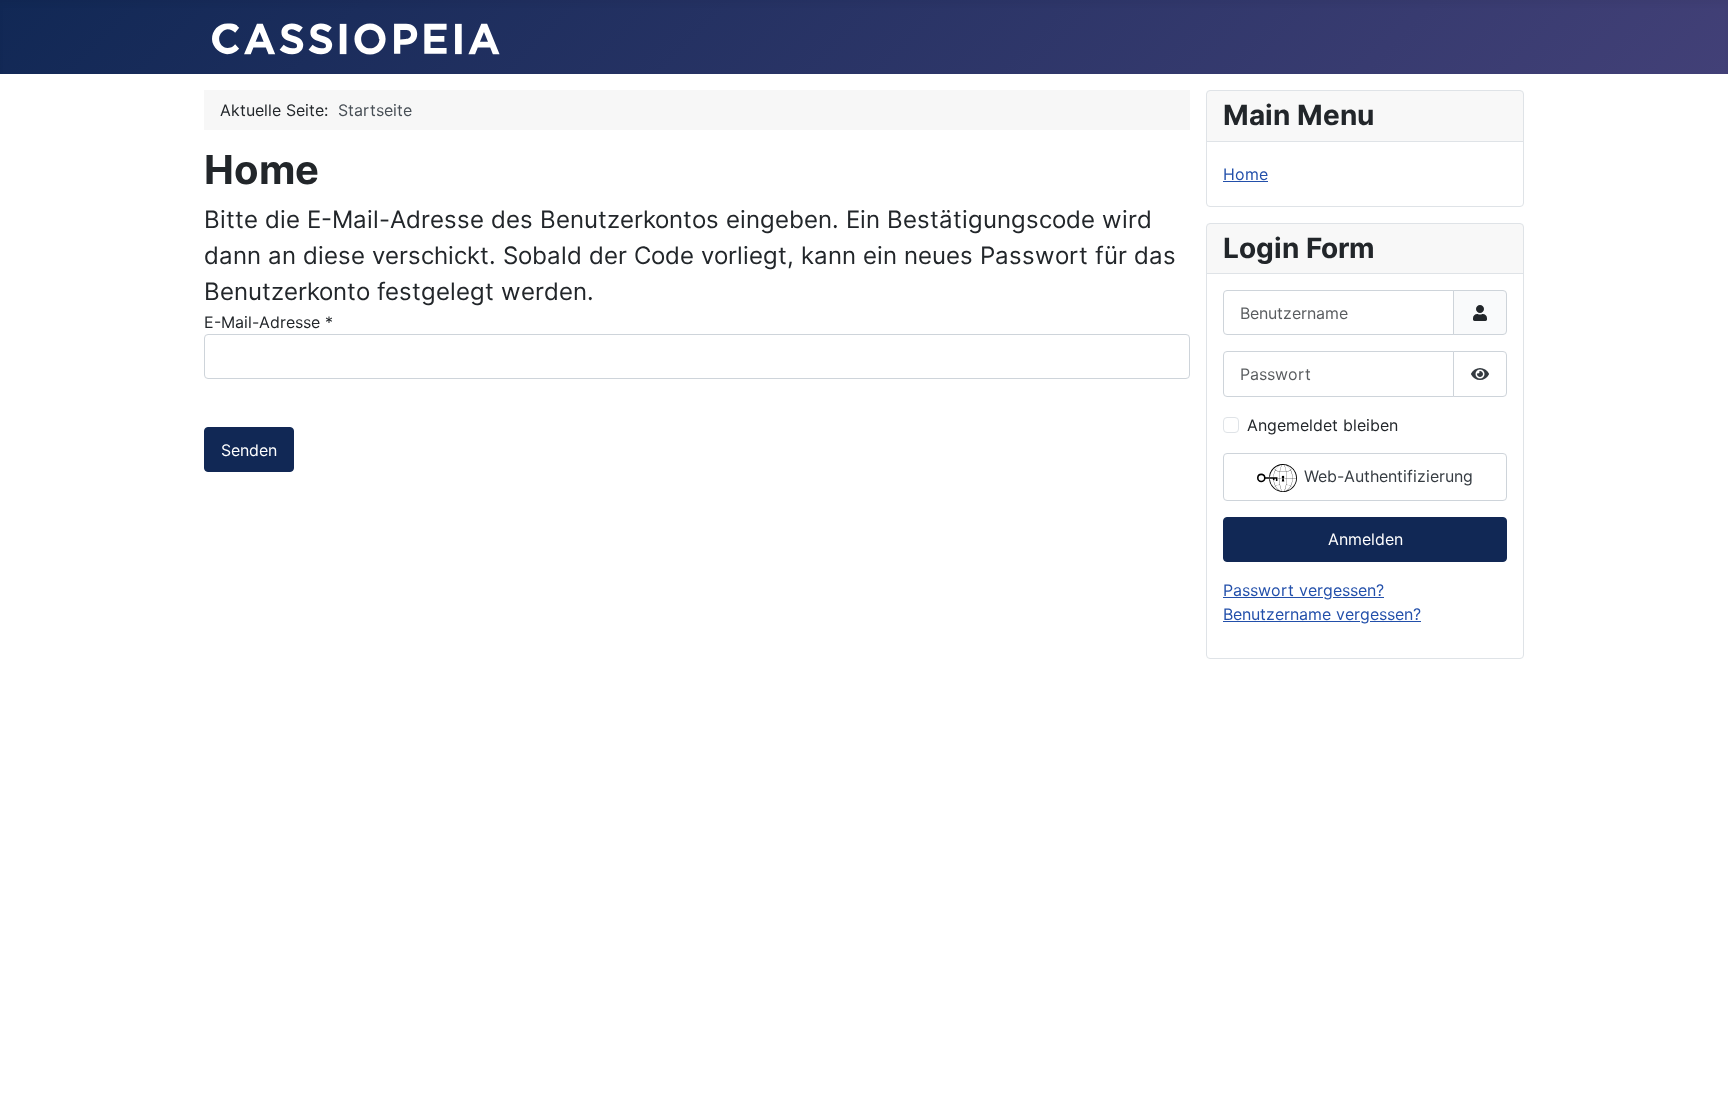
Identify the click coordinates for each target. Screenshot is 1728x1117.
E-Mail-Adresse (268, 322)
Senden (249, 450)
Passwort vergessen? (1303, 590)
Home (1245, 174)
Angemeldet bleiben (1322, 425)
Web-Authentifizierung (1386, 476)
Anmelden (1365, 539)
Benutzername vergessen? (1322, 614)
